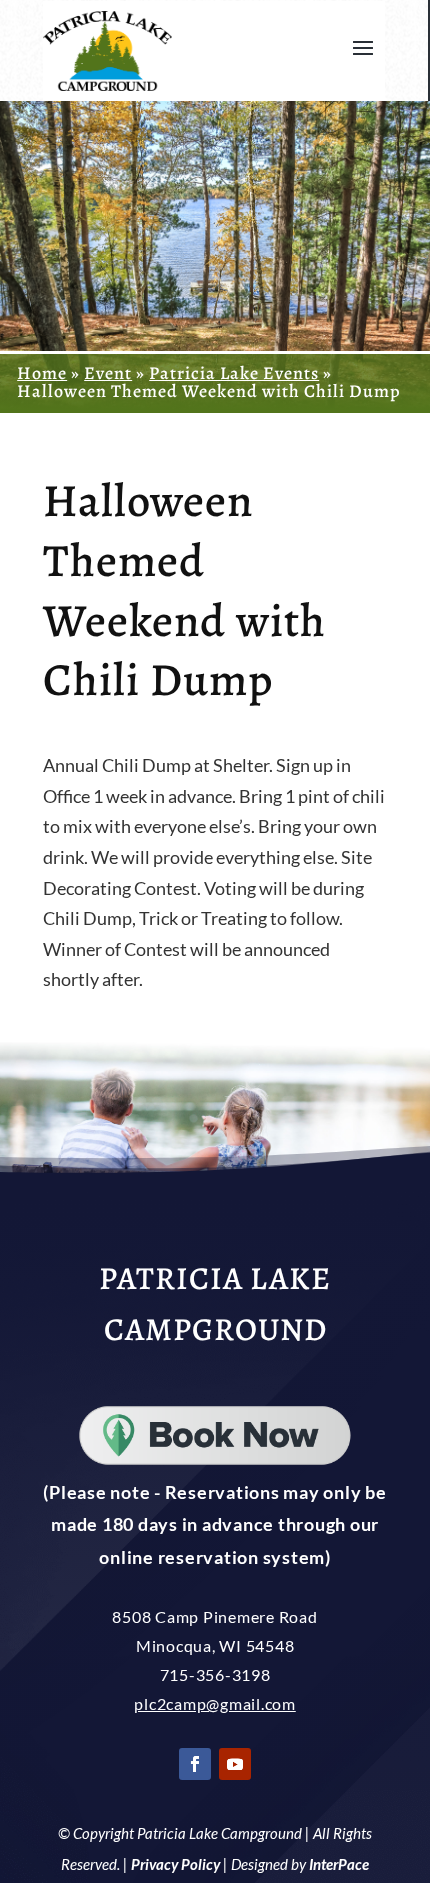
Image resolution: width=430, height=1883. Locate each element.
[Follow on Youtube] (235, 1764)
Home (42, 373)
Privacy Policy (175, 1864)
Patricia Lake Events (234, 373)
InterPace (339, 1864)
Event (108, 373)
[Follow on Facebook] (195, 1764)
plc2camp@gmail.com (215, 1703)
